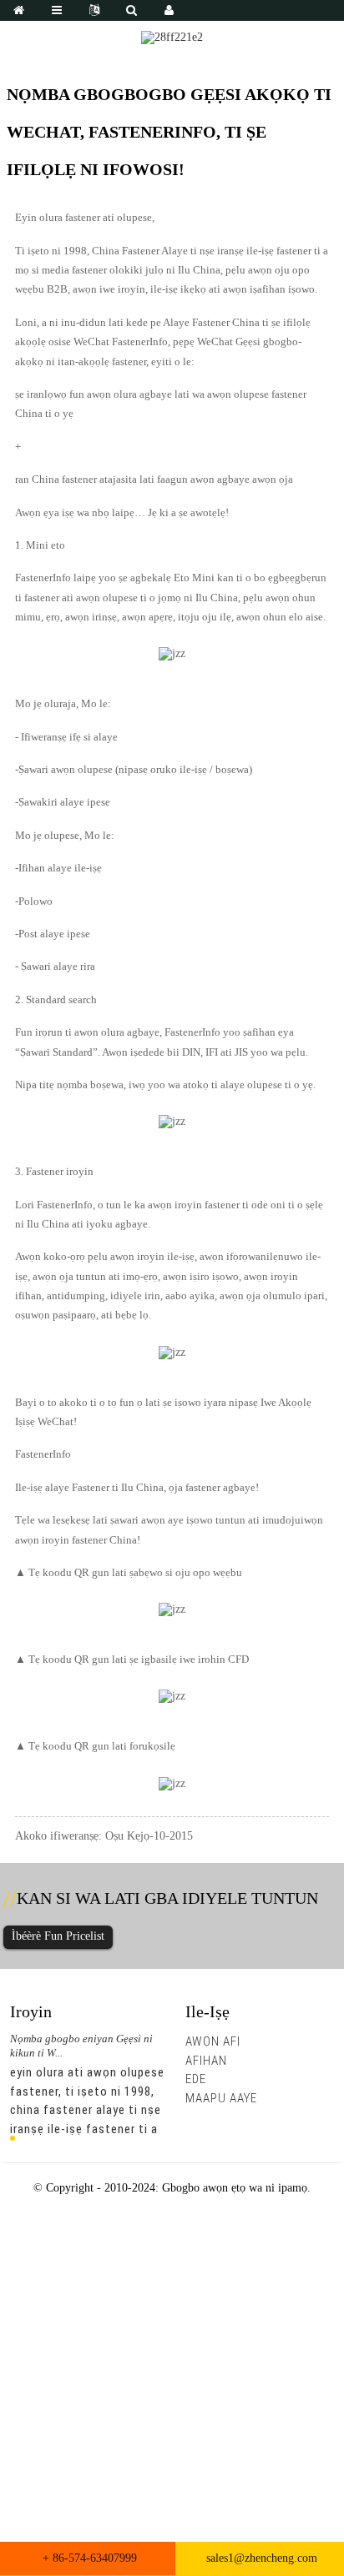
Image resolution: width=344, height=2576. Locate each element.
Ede (196, 2079)
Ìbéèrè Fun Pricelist (58, 1936)
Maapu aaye (221, 2098)
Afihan (206, 2061)
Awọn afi (213, 2041)
